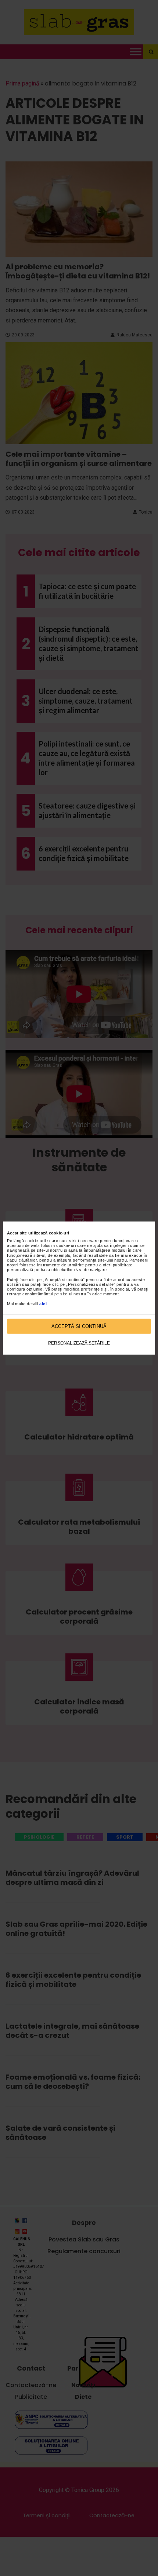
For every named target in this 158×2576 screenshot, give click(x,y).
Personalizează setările (79, 1343)
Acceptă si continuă (79, 1326)
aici (43, 1303)
